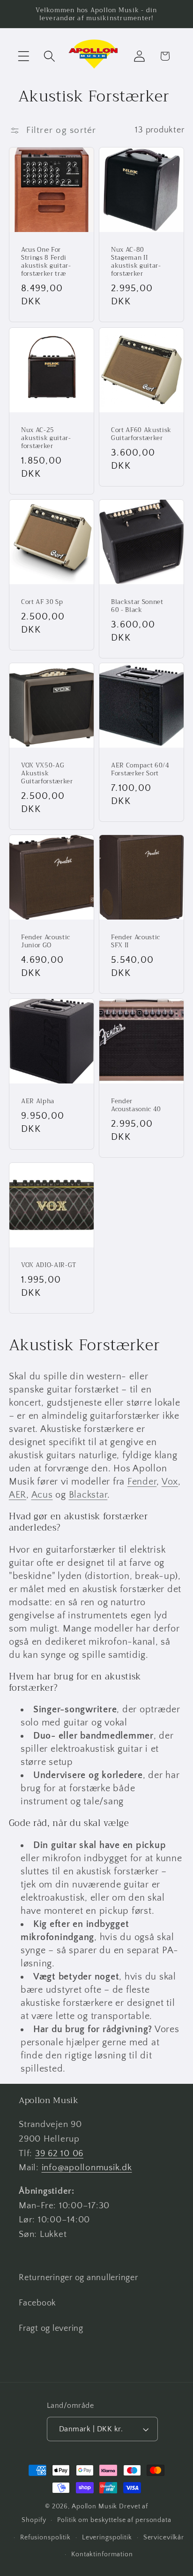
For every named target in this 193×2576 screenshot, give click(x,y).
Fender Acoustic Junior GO (46, 941)
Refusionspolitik (45, 2537)
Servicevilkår (164, 2537)
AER (18, 1495)
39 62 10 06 (59, 2154)
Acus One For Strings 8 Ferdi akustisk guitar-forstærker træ (46, 262)
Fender (142, 1482)
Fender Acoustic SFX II (136, 941)
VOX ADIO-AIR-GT (49, 1265)
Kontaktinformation (102, 2554)
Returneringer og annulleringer (78, 2278)
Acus (42, 1495)
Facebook (37, 2303)
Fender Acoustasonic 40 (136, 1105)
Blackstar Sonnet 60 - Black (137, 606)
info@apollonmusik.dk (87, 2168)
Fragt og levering (51, 2328)
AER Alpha (38, 1101)
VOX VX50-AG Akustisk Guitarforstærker (47, 773)
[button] (24, 56)
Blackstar (88, 1495)
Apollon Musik (94, 2506)
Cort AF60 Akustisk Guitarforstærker (141, 434)
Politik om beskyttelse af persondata (114, 2520)
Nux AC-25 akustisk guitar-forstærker (46, 438)
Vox (170, 1482)
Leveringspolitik (107, 2537)
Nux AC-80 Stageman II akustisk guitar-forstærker (136, 262)
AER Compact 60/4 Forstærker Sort (140, 769)
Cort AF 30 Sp (42, 602)
